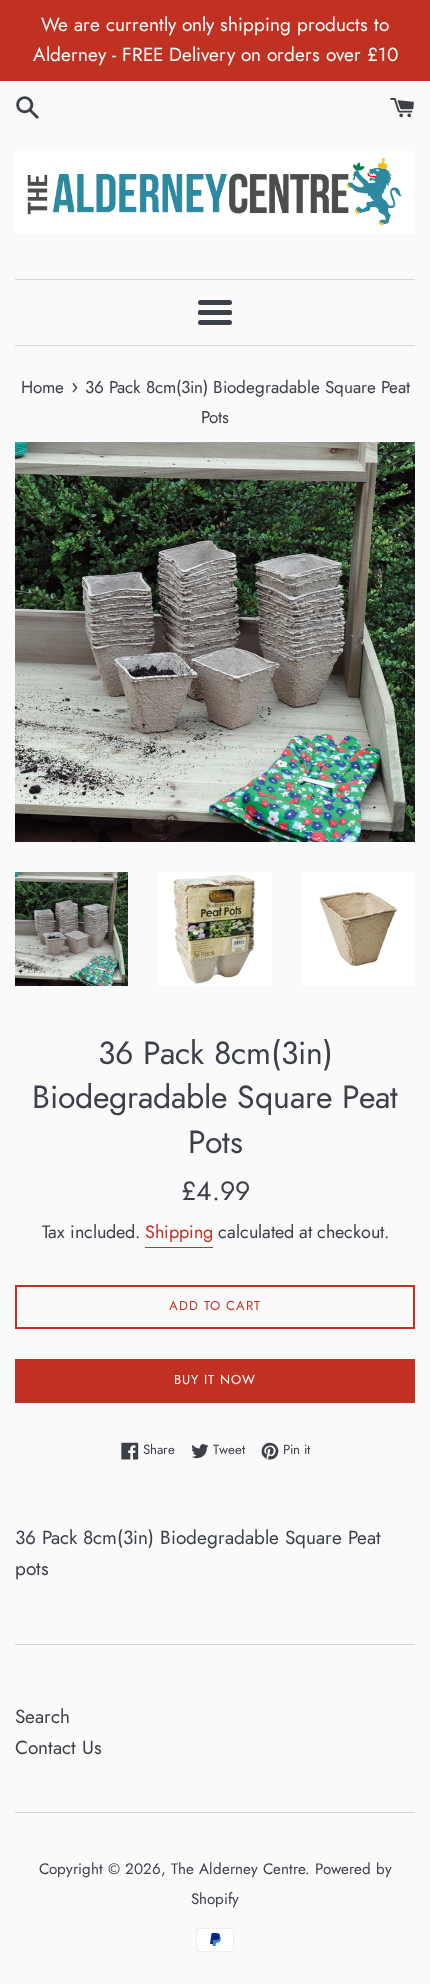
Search (42, 1716)
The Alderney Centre (238, 1869)
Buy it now (215, 1379)
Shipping (179, 1232)
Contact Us (58, 1747)
